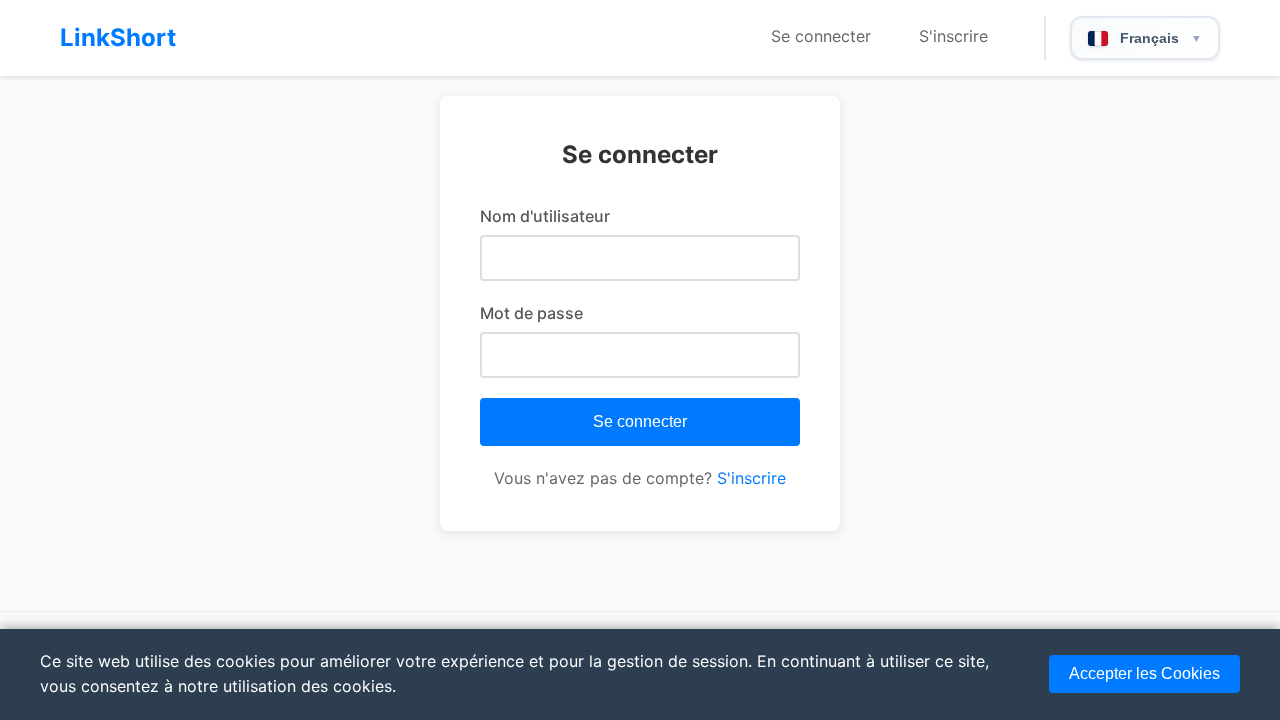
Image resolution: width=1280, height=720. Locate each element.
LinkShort (118, 37)
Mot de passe (531, 313)
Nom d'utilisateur (545, 216)
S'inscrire (953, 36)
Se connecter (821, 36)
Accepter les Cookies (1144, 673)
